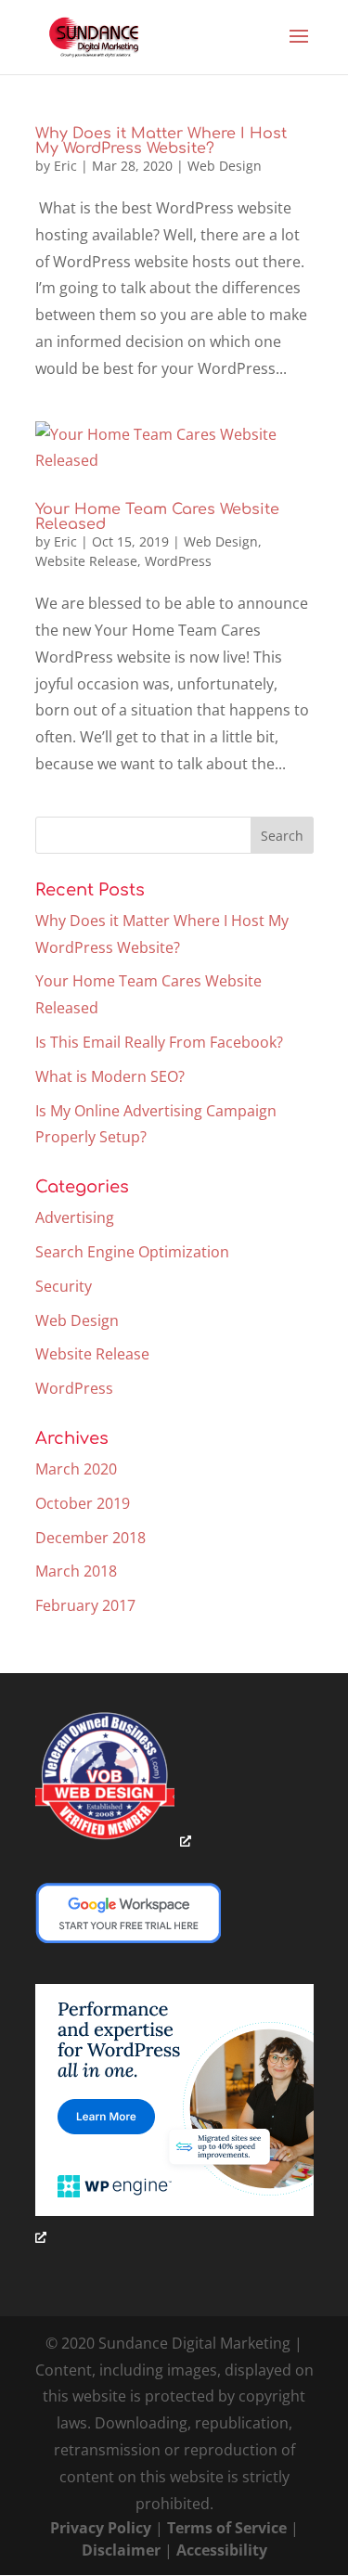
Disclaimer (121, 2550)
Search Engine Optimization (132, 1252)
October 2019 (83, 1503)
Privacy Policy (101, 2528)
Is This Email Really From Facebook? (159, 1042)
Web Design (225, 166)
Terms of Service (227, 2528)
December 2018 (90, 1538)
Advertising (75, 1217)
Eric (65, 166)
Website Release (86, 561)
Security (64, 1286)
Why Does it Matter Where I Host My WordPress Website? (161, 141)
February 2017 (85, 1605)
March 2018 (76, 1571)
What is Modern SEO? (110, 1076)
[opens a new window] (113, 1840)
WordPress (178, 561)
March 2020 (76, 1469)
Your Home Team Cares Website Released (157, 517)
